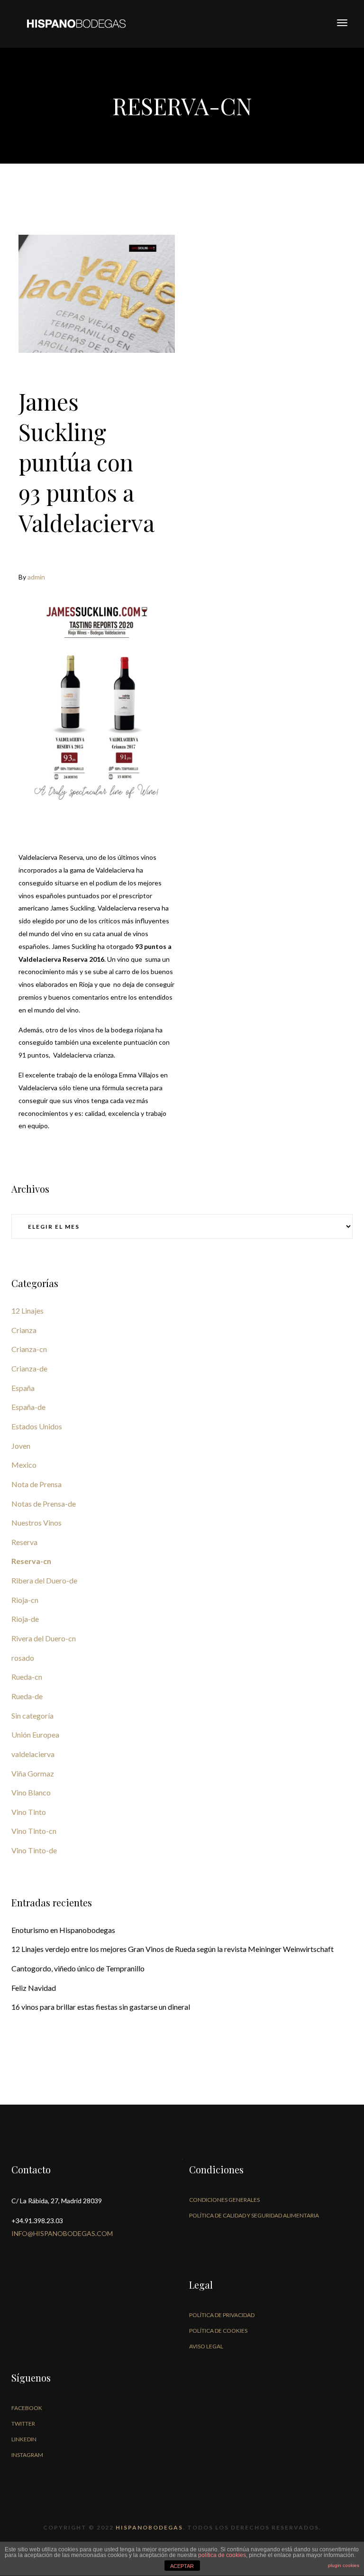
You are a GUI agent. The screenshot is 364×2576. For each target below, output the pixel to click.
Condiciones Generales (224, 2200)
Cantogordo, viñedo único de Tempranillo (78, 1968)
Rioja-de (25, 1619)
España (23, 1388)
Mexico (24, 1465)
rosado (23, 1658)
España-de (28, 1407)
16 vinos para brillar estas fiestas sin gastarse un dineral (101, 2007)
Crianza (24, 1330)
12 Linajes (27, 1311)
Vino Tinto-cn (34, 1831)
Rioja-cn (25, 1600)
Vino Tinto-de (34, 1850)
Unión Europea (35, 1734)
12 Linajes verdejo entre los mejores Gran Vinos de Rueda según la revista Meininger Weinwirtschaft (173, 1949)
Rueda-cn (27, 1677)
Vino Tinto (29, 1812)
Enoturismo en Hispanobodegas (63, 1930)
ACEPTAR (182, 2566)
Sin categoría (32, 1716)
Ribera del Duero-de (44, 1580)
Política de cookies (218, 2331)
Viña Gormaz (33, 1773)
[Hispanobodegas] (76, 23)
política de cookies (222, 2555)
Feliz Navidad (34, 1988)
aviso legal (206, 2346)
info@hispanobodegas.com (62, 2233)
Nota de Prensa (36, 1484)
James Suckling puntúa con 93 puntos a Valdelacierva (86, 462)
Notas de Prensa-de (44, 1504)
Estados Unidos (37, 1426)
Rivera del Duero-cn (44, 1638)
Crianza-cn (29, 1349)
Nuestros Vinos (36, 1523)
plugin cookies (344, 2565)
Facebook (27, 2408)
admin (36, 577)
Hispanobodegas (149, 2527)
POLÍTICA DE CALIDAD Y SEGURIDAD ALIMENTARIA (254, 2215)
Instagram (27, 2455)
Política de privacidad (222, 2315)
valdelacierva (33, 1754)
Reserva (24, 1542)
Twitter (23, 2424)
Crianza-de (29, 1368)
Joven (21, 1446)
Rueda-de (27, 1696)
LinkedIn (24, 2439)
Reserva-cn (31, 1561)
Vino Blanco (31, 1792)
